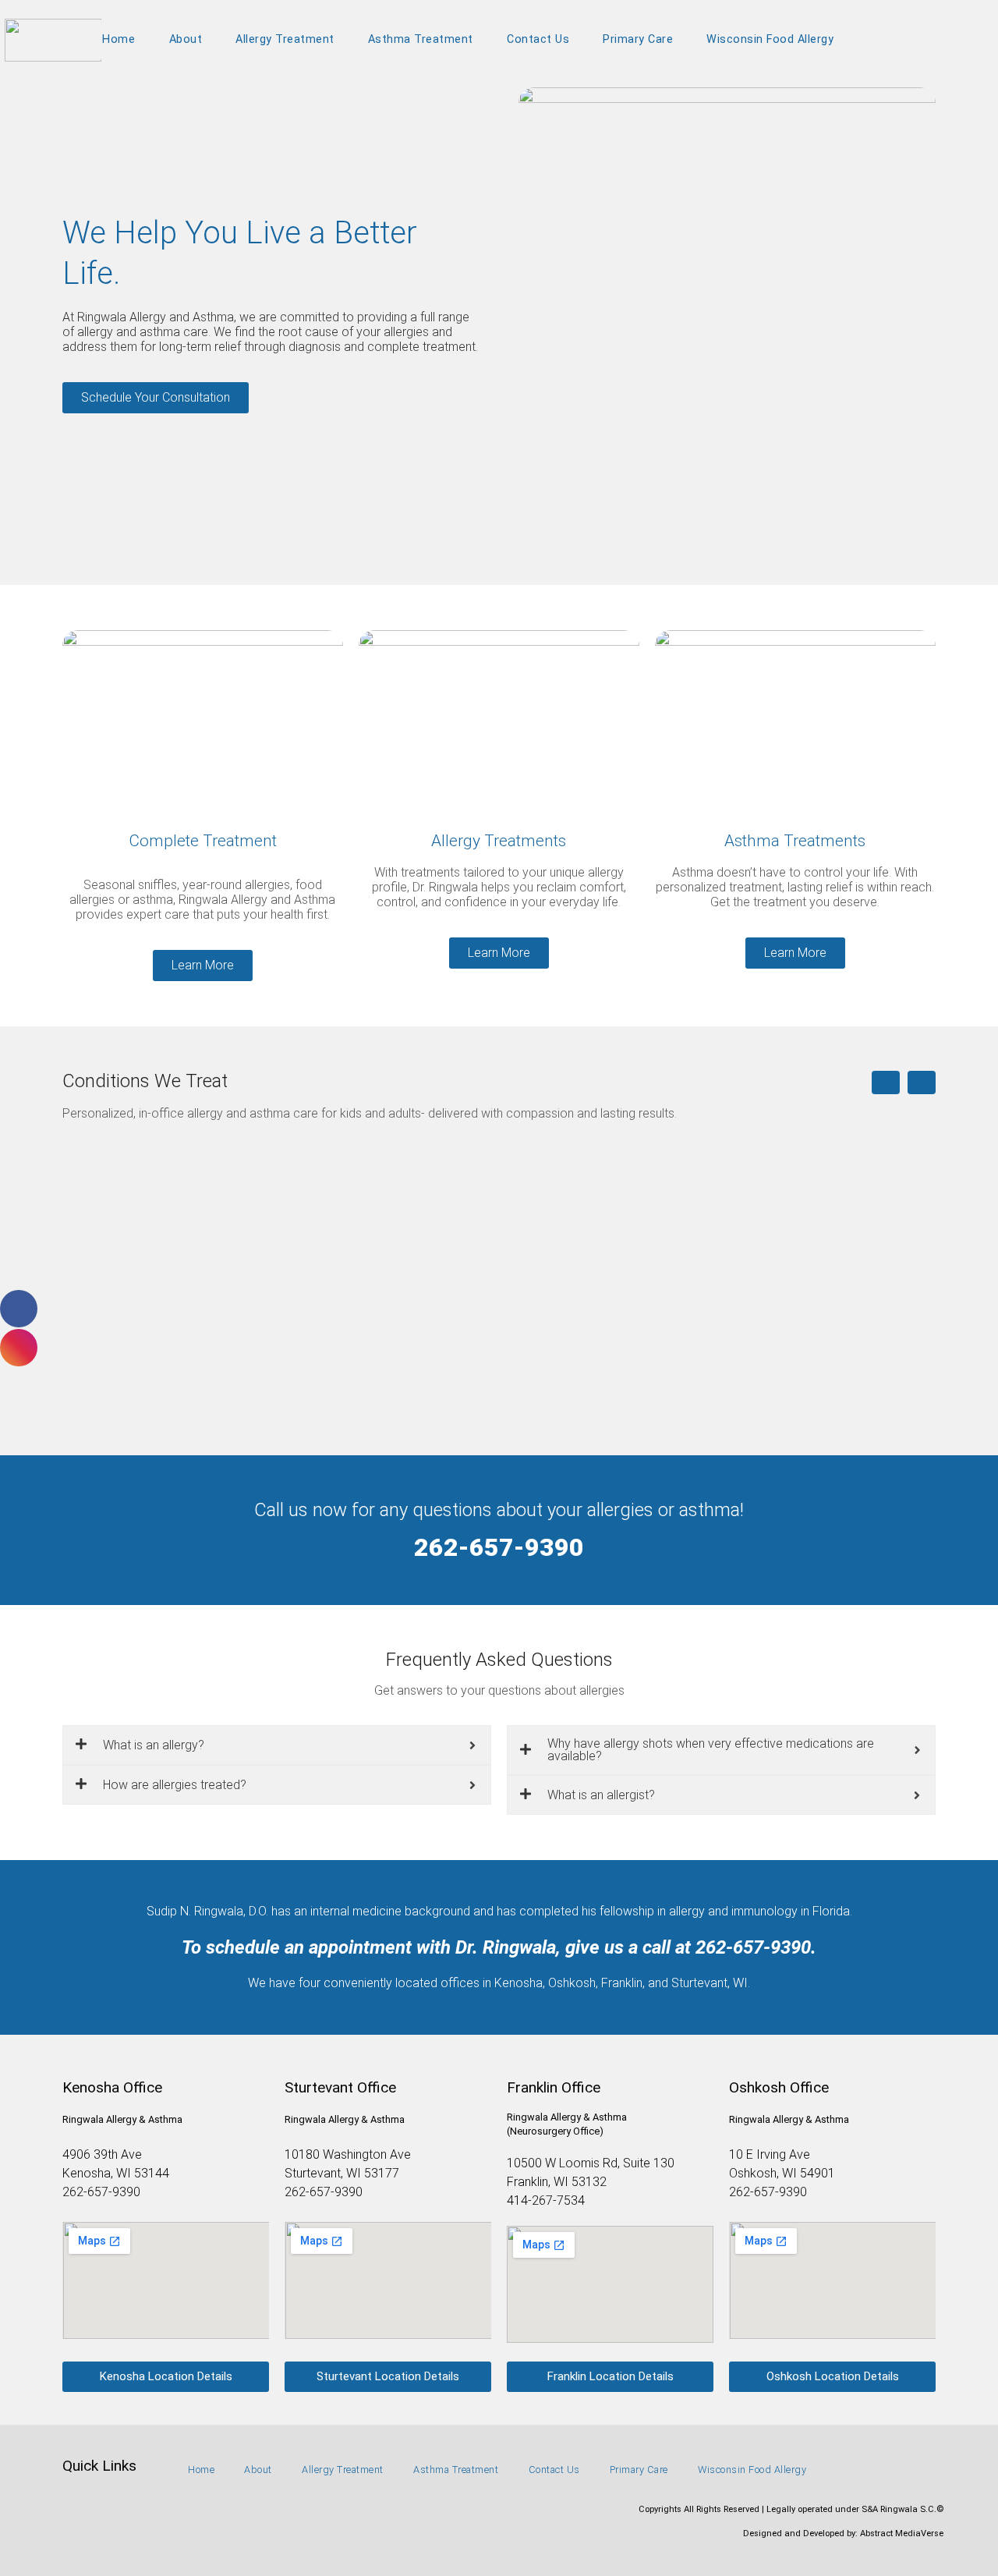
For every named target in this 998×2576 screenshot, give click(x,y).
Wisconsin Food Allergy (770, 39)
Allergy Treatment (285, 39)
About (186, 39)
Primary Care (638, 39)
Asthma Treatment (421, 39)
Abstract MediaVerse (902, 2533)
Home (119, 39)
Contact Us (538, 39)
